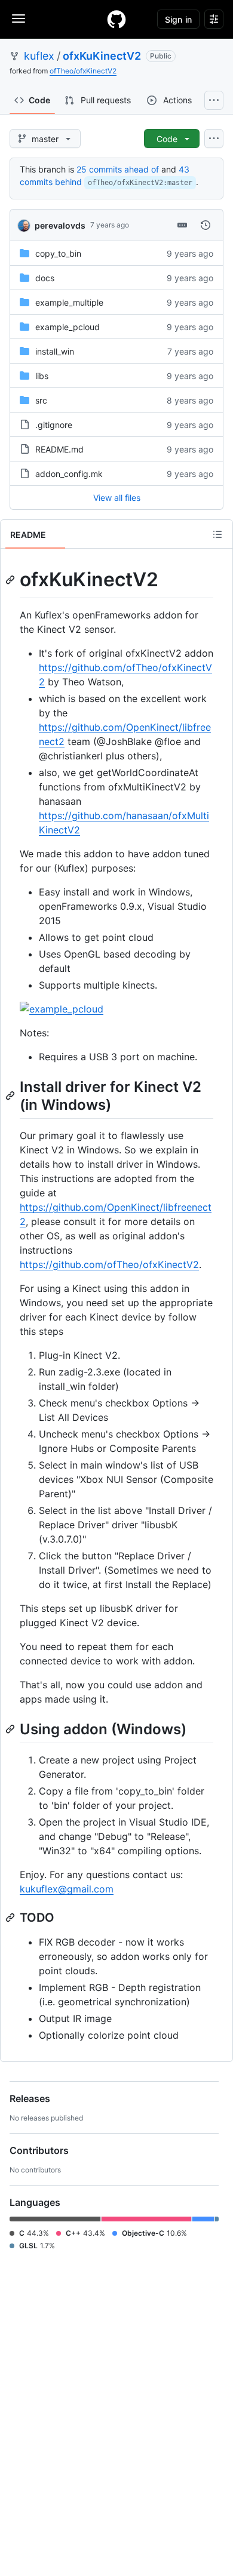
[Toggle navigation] (19, 19)
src (41, 400)
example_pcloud (68, 327)
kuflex (39, 56)
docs (45, 278)
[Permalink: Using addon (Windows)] (11, 1729)
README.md (59, 449)
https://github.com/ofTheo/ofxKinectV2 (109, 1264)
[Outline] (217, 534)
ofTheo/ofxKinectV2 (83, 71)
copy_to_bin (58, 253)
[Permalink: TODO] (11, 1918)
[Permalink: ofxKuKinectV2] (11, 580)
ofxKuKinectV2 (102, 56)
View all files (117, 498)
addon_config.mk (69, 474)
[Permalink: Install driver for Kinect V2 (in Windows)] (11, 1095)
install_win (55, 351)
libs (42, 376)
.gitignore (54, 425)
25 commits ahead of (118, 169)
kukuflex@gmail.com (67, 1889)
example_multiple (69, 302)
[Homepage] (116, 19)
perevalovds (60, 225)
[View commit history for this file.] (206, 225)
